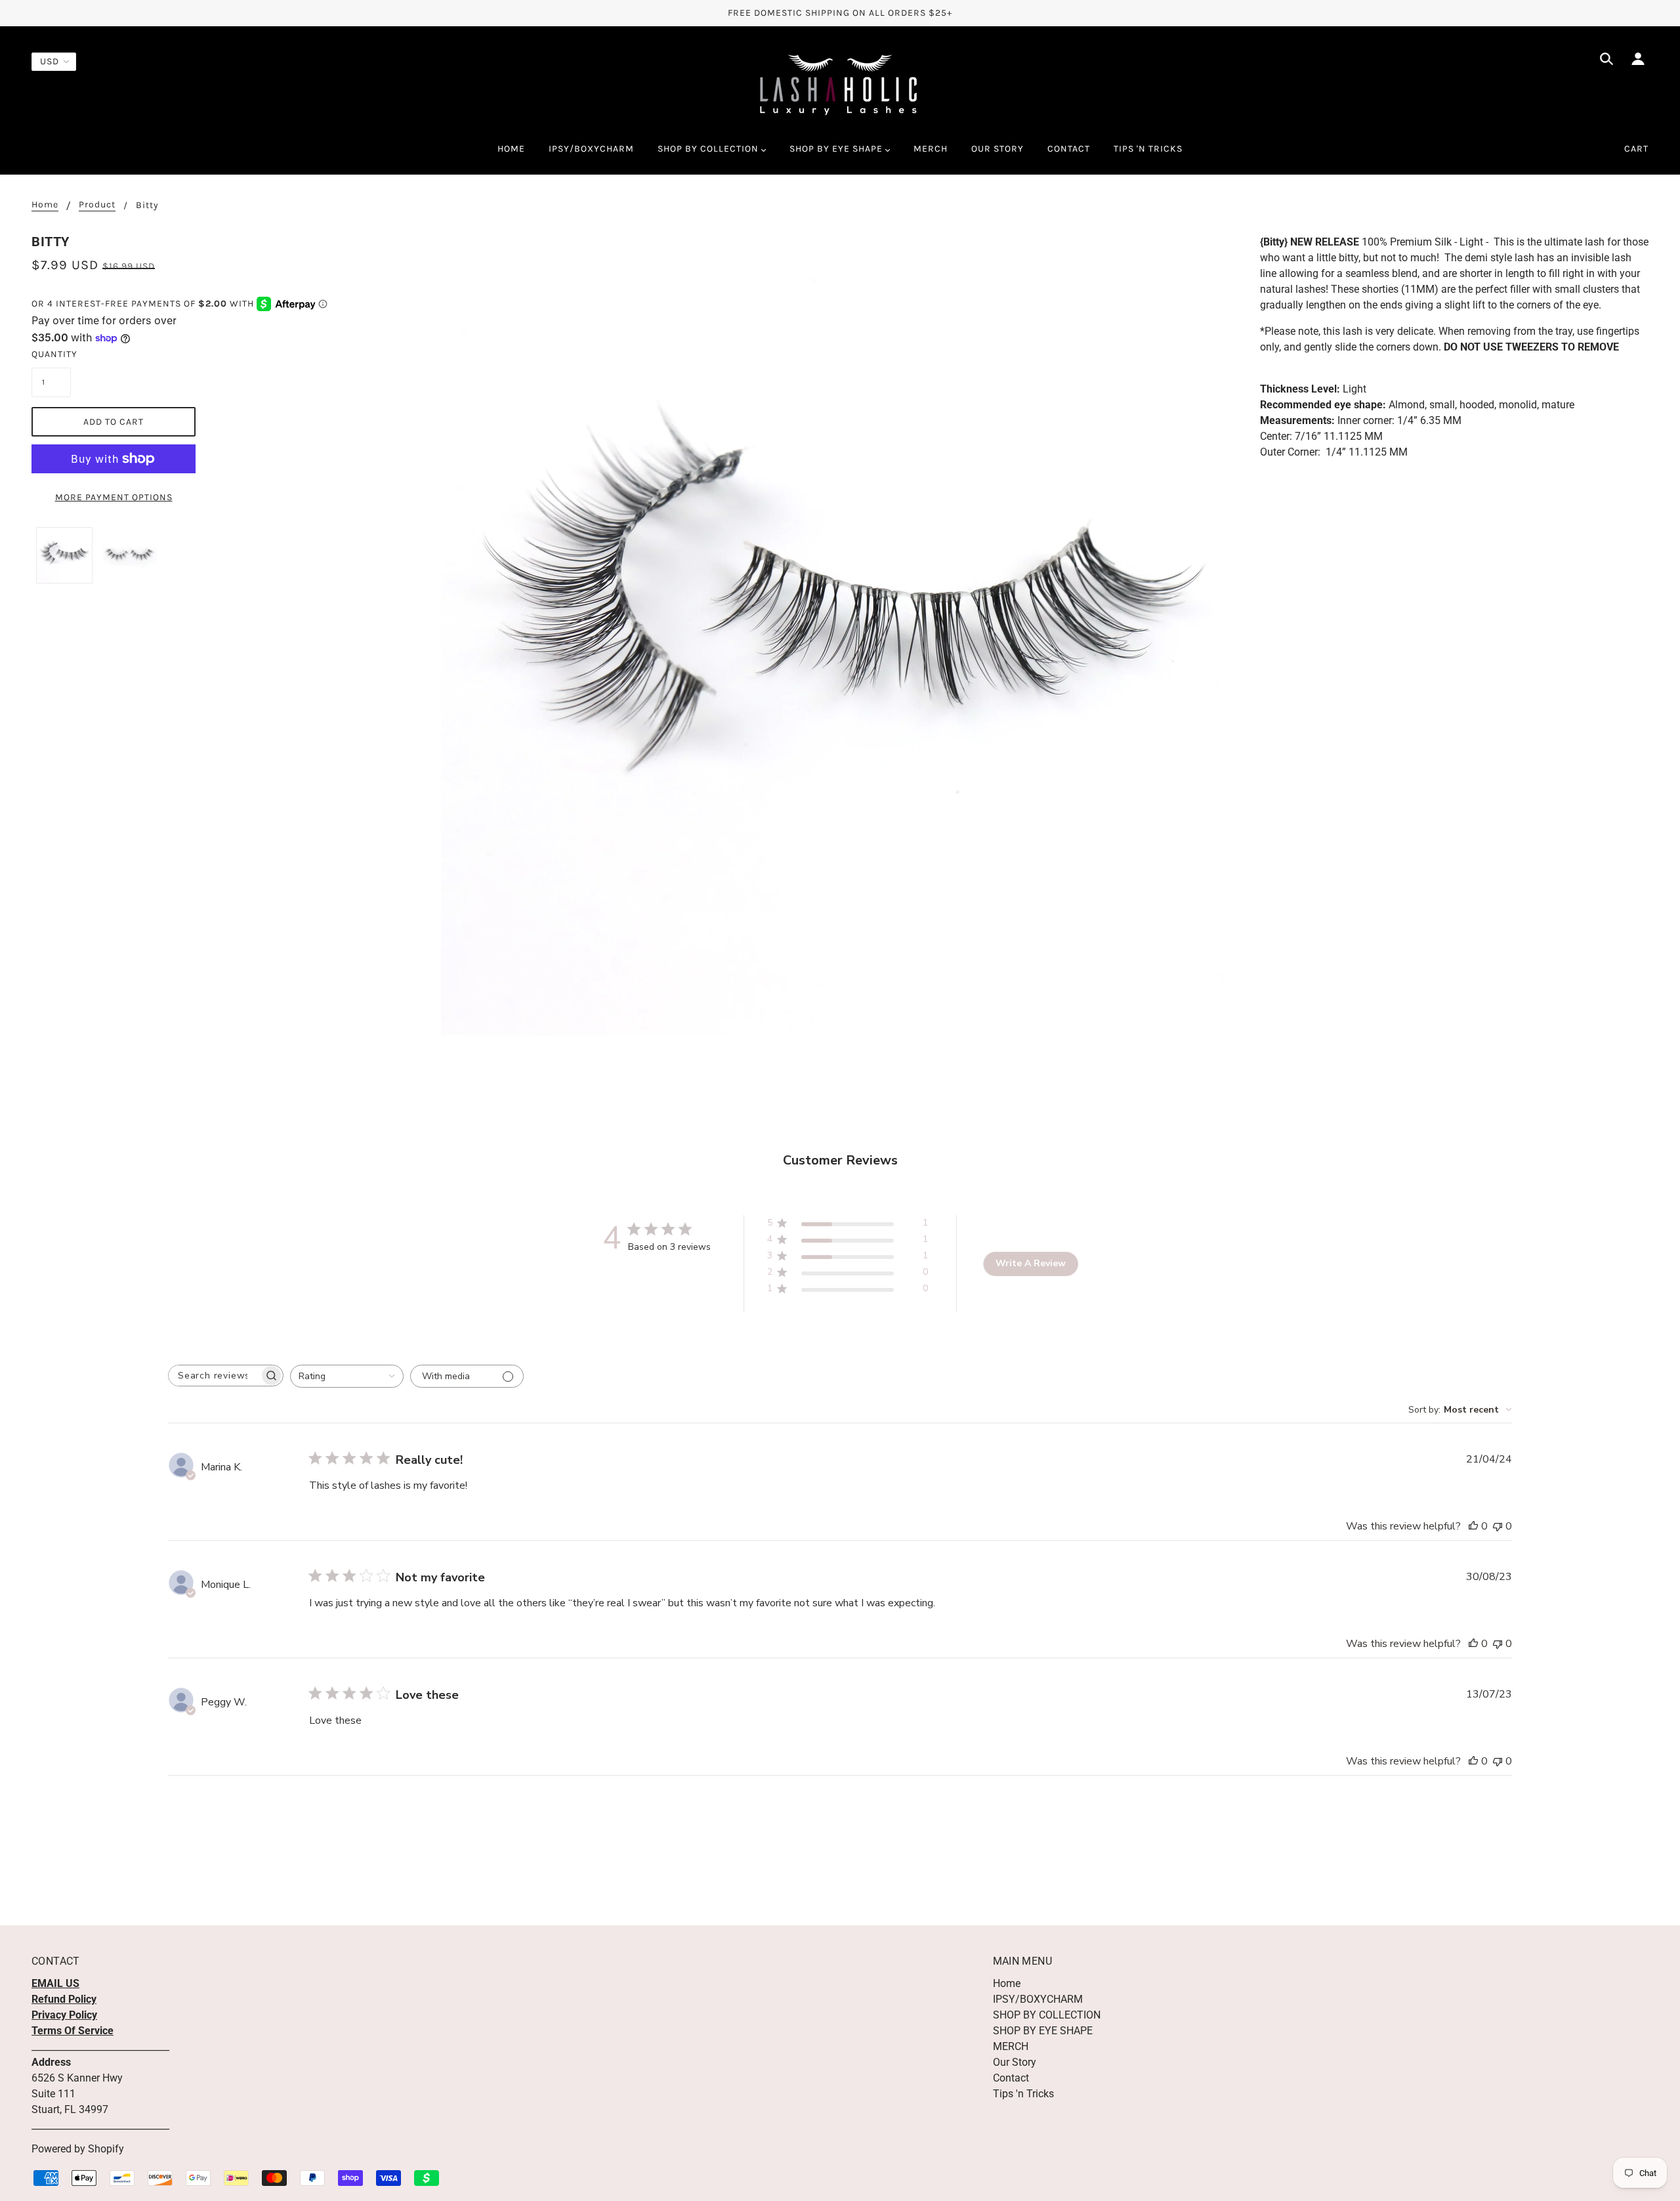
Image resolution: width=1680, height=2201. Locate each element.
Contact (1011, 2078)
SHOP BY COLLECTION (1047, 2015)
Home (45, 205)
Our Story (1015, 2062)
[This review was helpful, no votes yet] (1473, 1526)
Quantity (51, 354)
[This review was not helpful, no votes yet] (1498, 1526)
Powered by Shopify (78, 2149)
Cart (1636, 149)
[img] (1606, 61)
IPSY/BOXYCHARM (1038, 1999)
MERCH (1011, 2046)
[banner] (840, 84)
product (97, 205)
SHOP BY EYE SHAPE (1043, 2031)
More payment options (114, 497)
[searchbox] (214, 1376)
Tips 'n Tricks (1023, 2094)
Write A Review (1031, 1263)
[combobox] (347, 1376)
